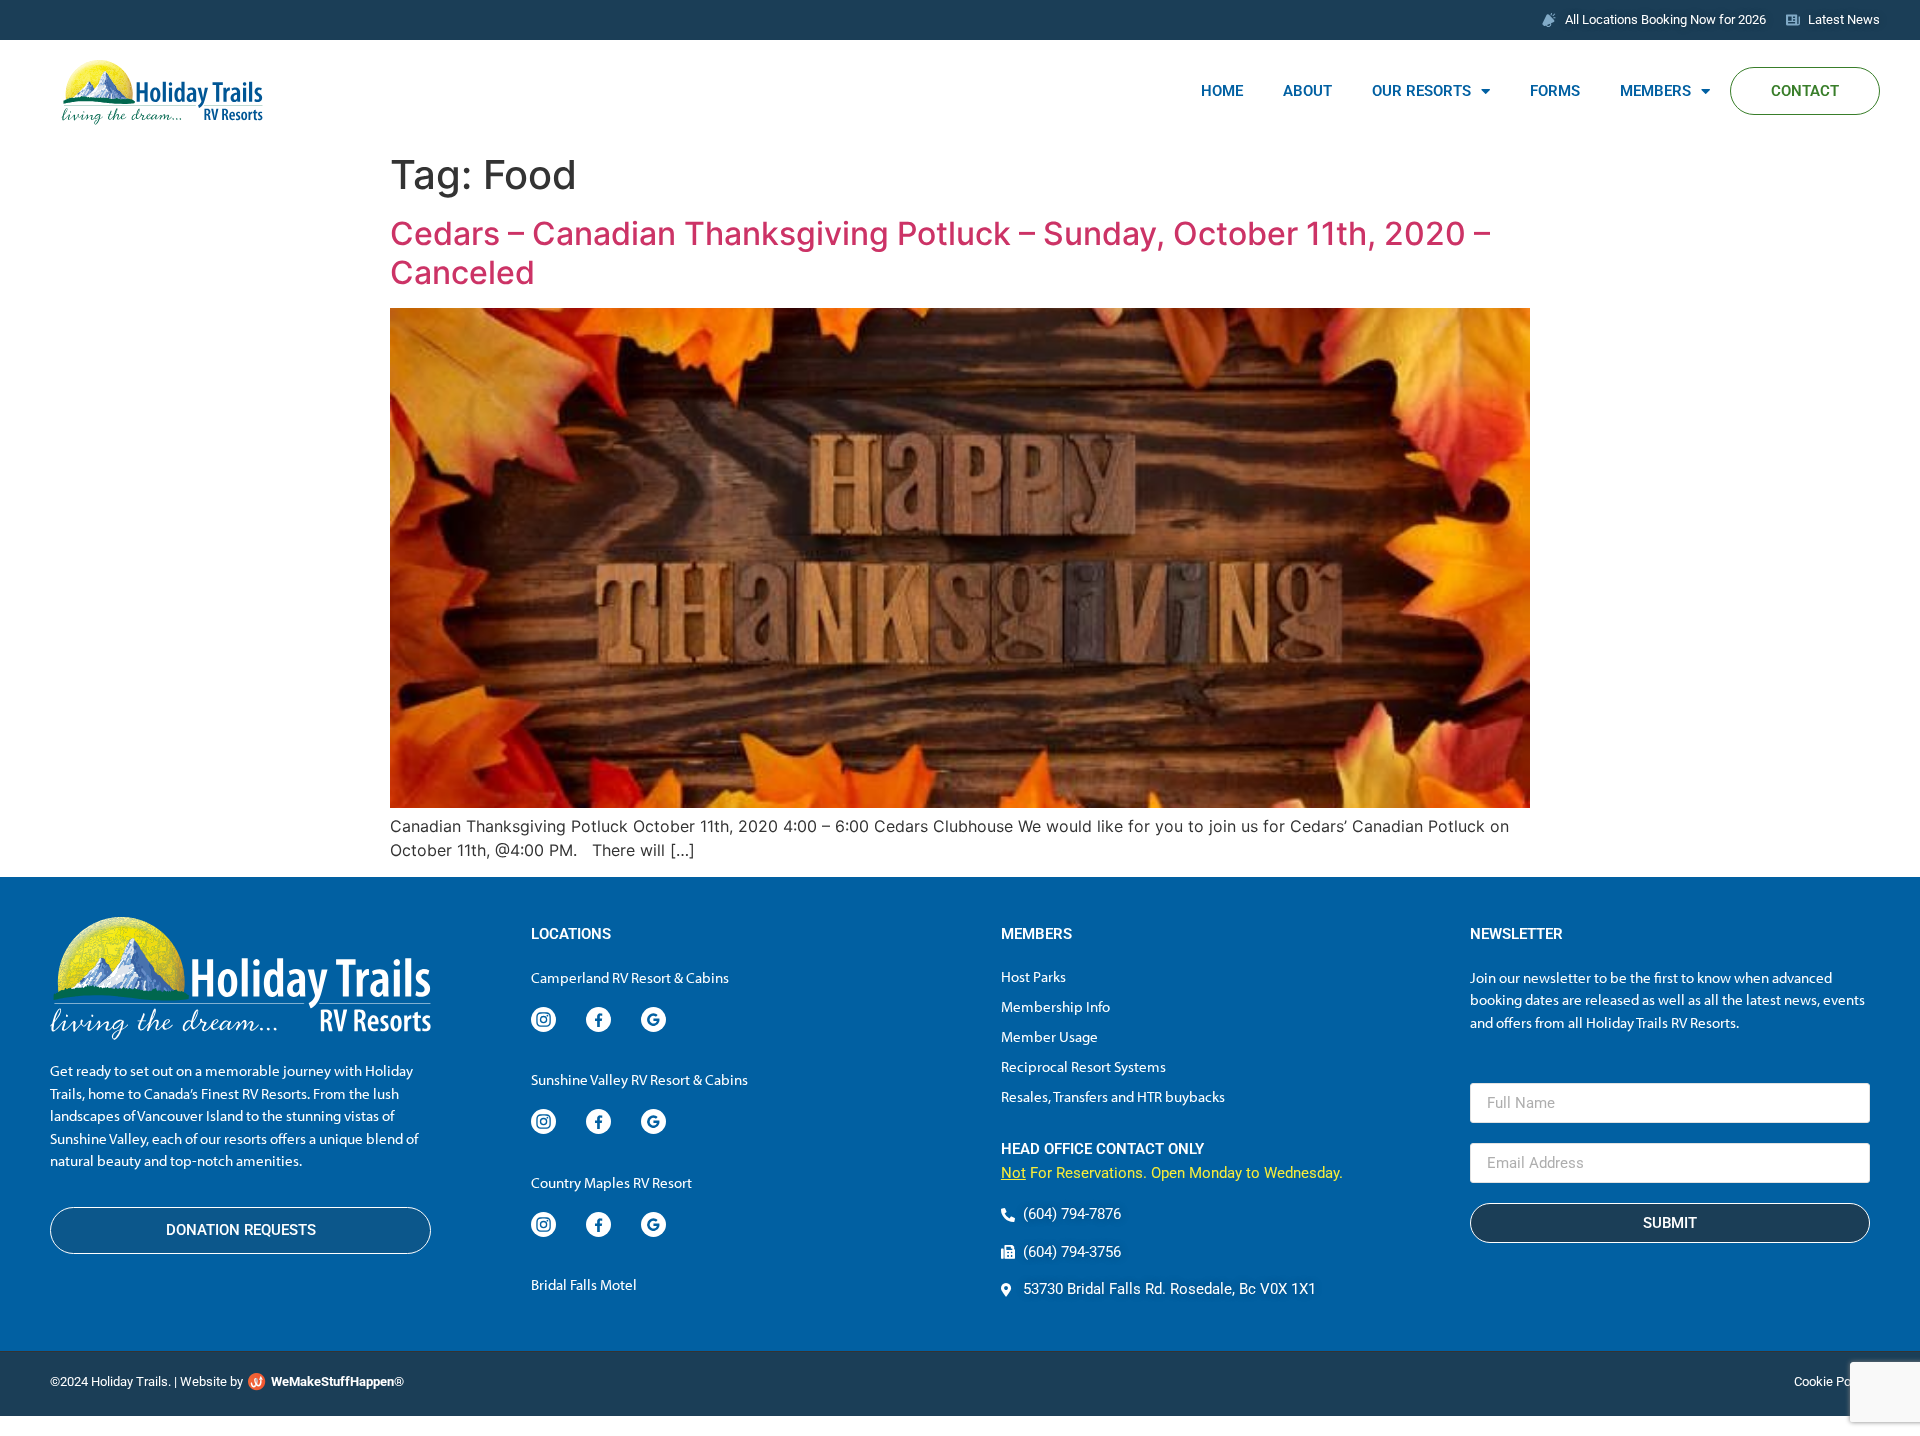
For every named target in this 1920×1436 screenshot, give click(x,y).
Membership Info (1055, 1006)
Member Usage (1049, 1036)
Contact (1805, 91)
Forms (1555, 91)
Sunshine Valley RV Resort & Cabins (639, 1079)
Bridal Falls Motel (584, 1284)
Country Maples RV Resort (611, 1182)
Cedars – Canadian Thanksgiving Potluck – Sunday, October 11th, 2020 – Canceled (940, 252)
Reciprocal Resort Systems (1083, 1066)
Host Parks (1033, 976)
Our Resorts (1421, 91)
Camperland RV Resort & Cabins (630, 977)
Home (1222, 91)
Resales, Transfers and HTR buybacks (1113, 1096)
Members (1655, 91)
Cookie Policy (1832, 1381)
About (1307, 91)
